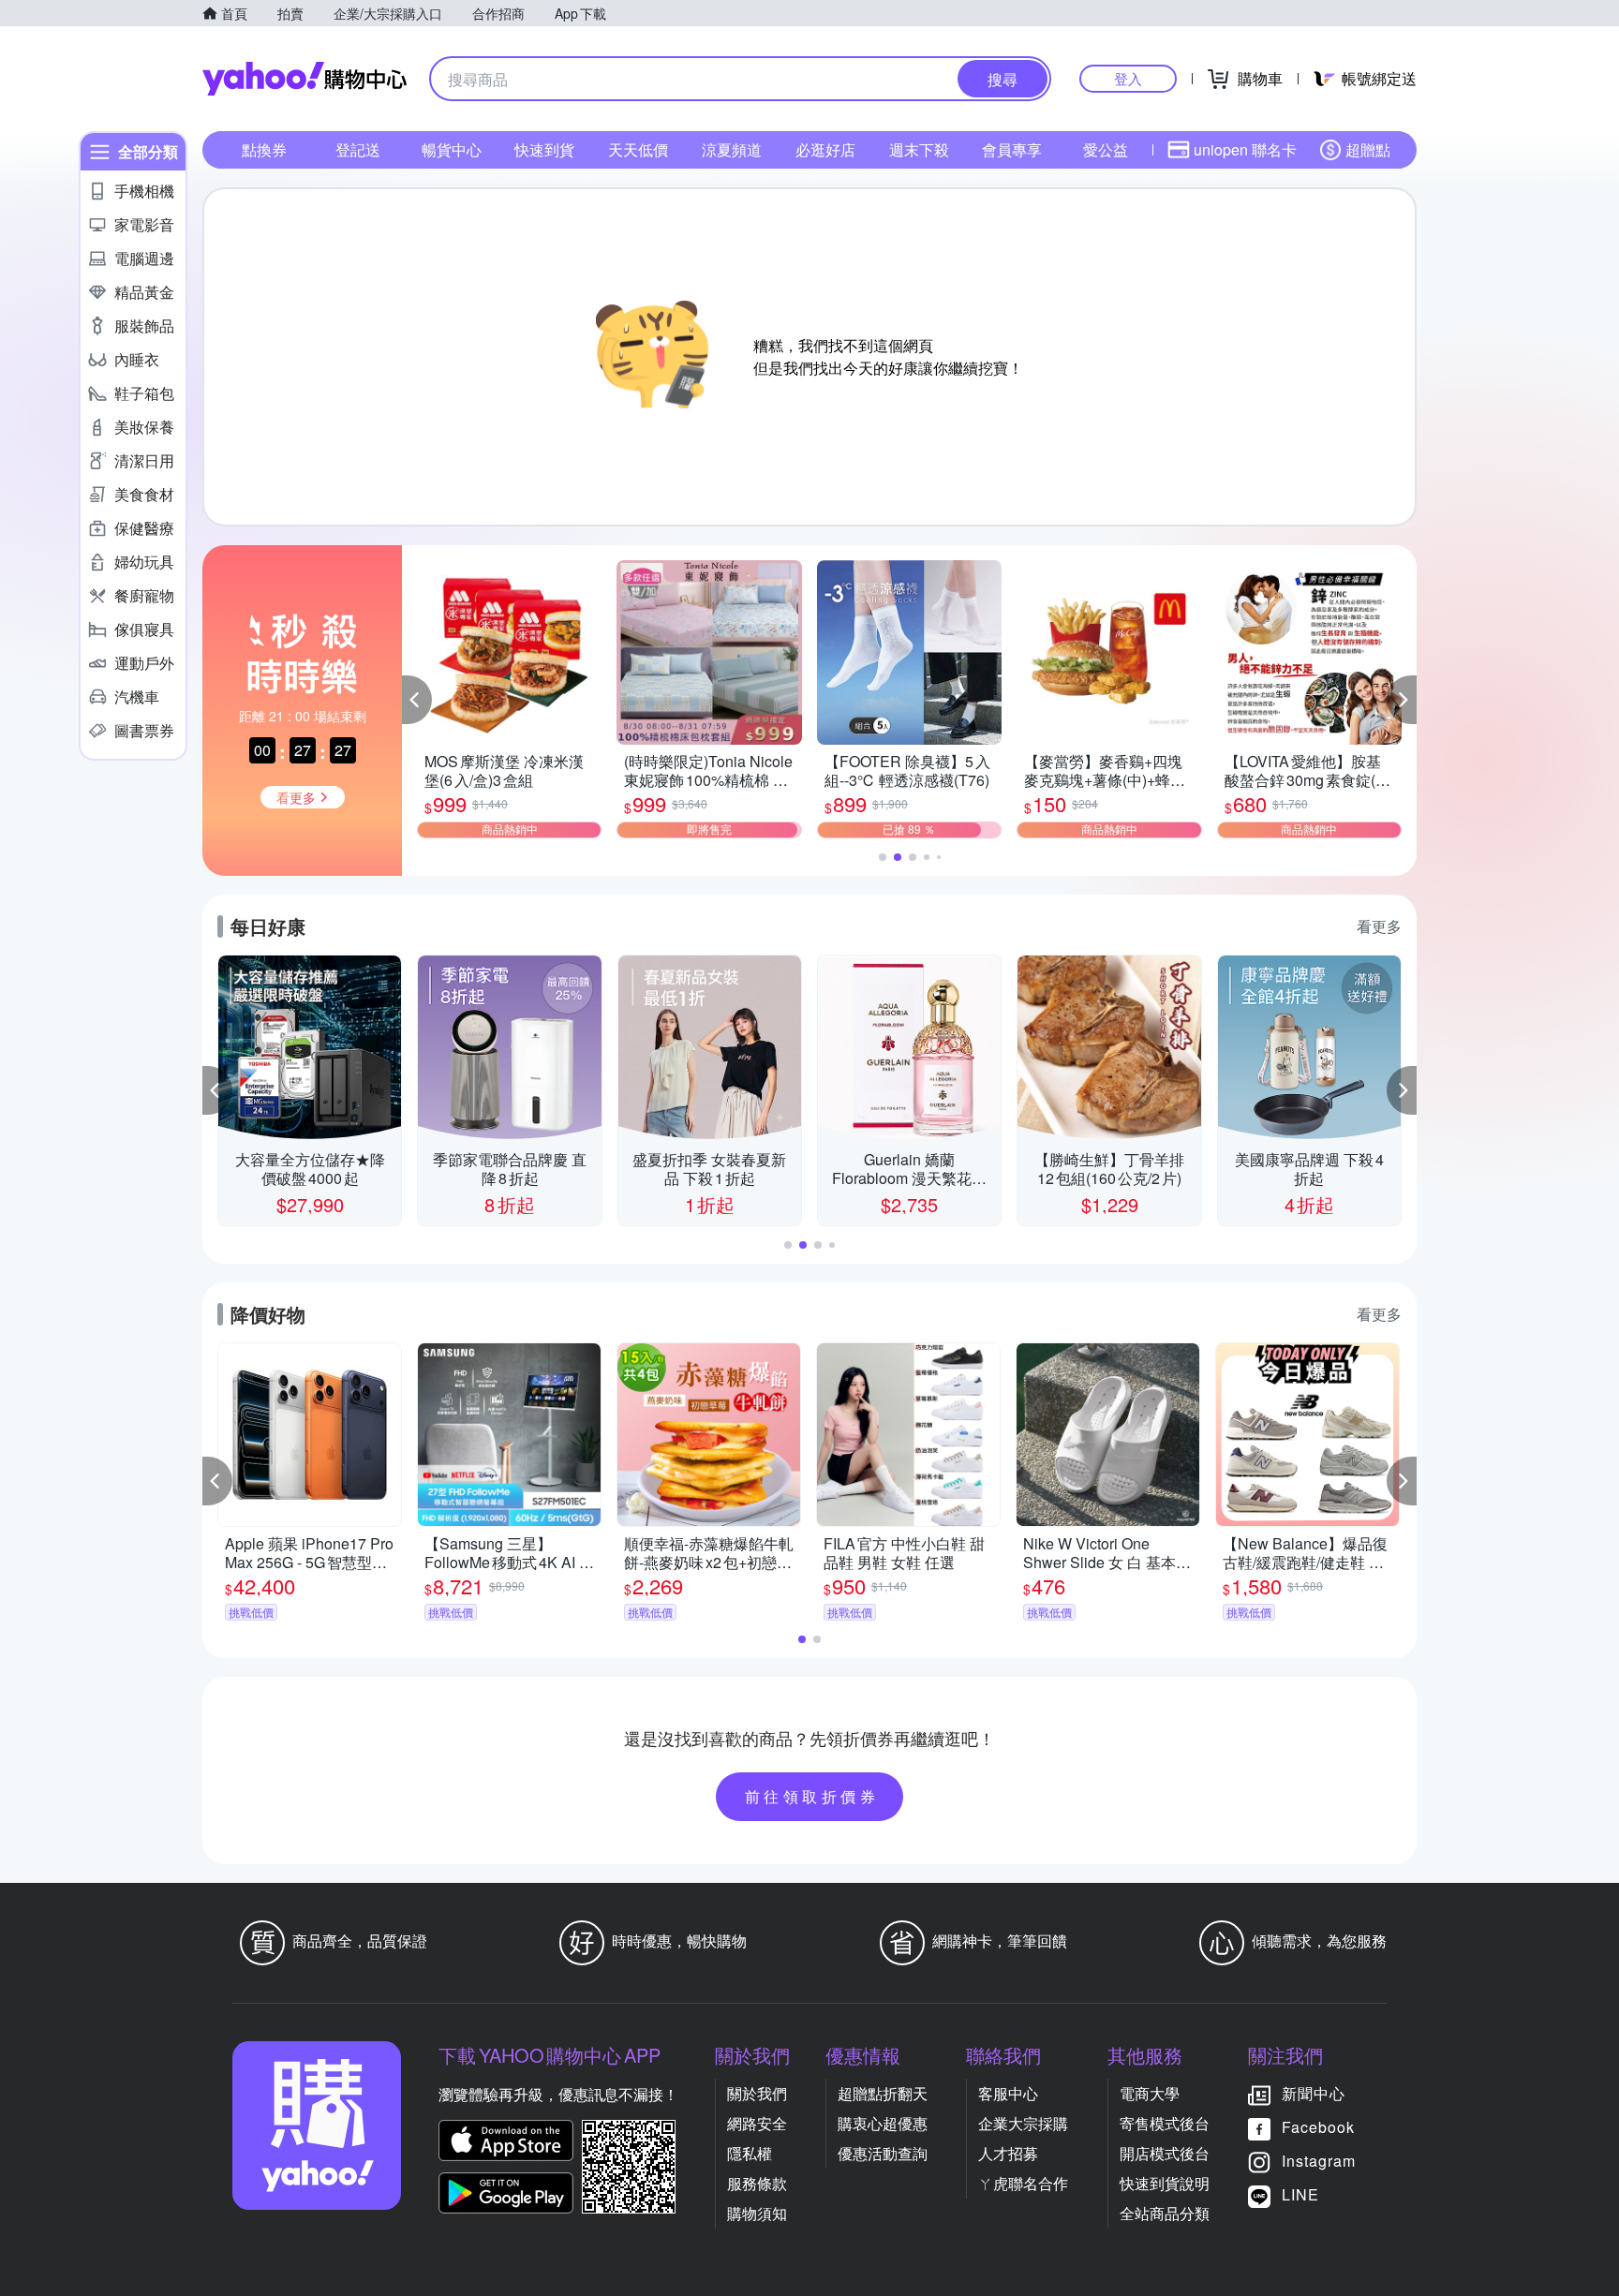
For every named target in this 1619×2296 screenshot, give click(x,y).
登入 (1128, 78)
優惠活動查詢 (883, 2153)
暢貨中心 (452, 149)
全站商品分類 (1165, 2213)
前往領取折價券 (812, 1796)
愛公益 (1106, 149)
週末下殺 (919, 149)
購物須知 (757, 2213)
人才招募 (1008, 2153)
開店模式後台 (1165, 2153)
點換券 (264, 149)
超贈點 (1368, 149)
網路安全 (757, 2123)
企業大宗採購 (1023, 2123)
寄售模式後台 (1165, 2123)
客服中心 (1008, 2093)
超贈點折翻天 (883, 2093)
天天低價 (638, 149)
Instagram (1319, 2161)
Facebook (1318, 2127)
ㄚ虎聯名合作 (1023, 2183)
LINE (1300, 2194)
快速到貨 (544, 149)
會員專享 (1012, 149)
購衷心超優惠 (883, 2123)
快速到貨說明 (1165, 2183)
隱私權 (750, 2153)
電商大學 (1150, 2093)
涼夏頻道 (732, 149)
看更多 (1379, 926)
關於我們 (757, 2093)
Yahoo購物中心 (304, 79)
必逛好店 (825, 149)
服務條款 (757, 2183)
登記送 (358, 149)
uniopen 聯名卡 (1245, 149)
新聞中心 (1314, 2093)
